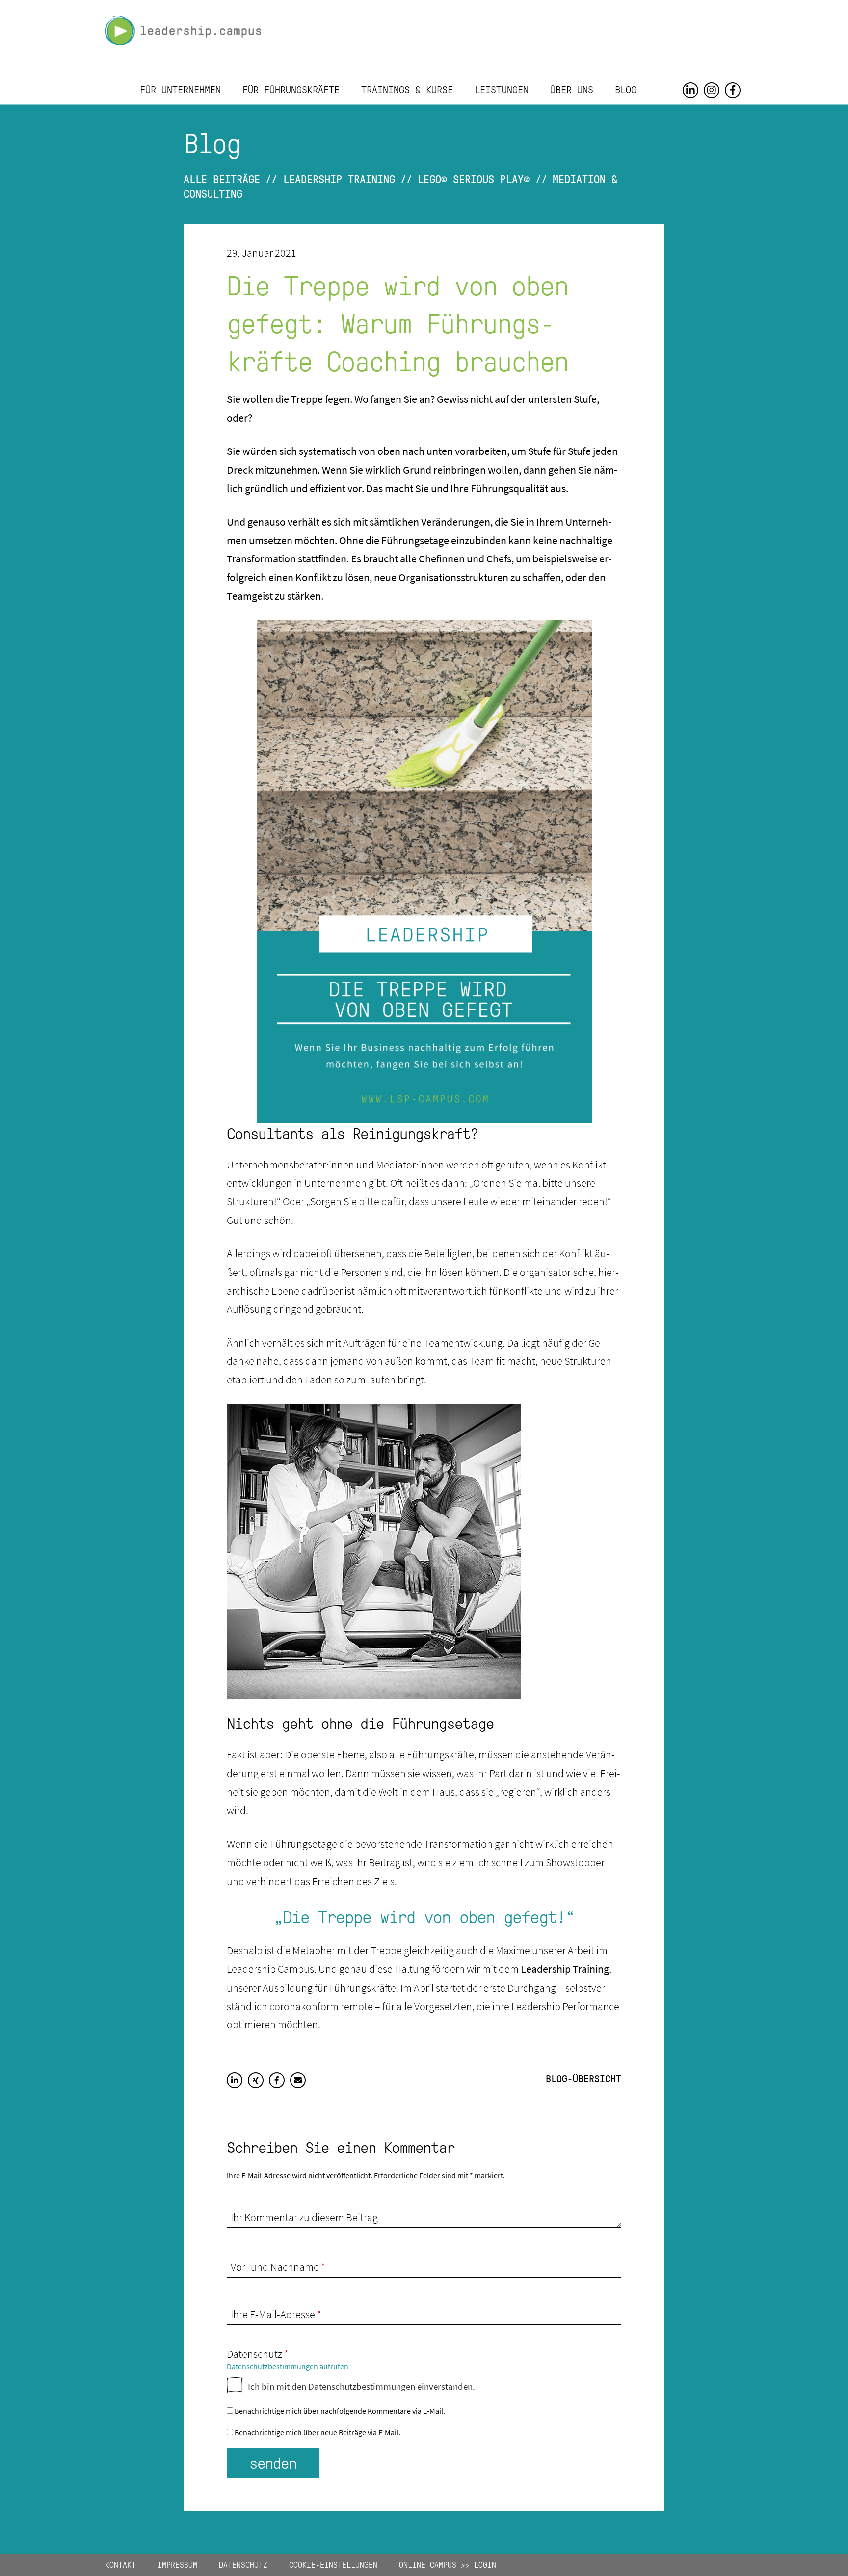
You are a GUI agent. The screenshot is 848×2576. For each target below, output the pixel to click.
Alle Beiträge (222, 180)
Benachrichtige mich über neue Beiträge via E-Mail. (318, 2432)
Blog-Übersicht (583, 2079)
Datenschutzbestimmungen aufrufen (288, 2366)
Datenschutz (258, 2354)
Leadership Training (339, 180)
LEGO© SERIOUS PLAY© (474, 180)
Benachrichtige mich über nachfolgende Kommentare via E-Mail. (340, 2411)
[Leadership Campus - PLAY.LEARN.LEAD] (184, 40)
